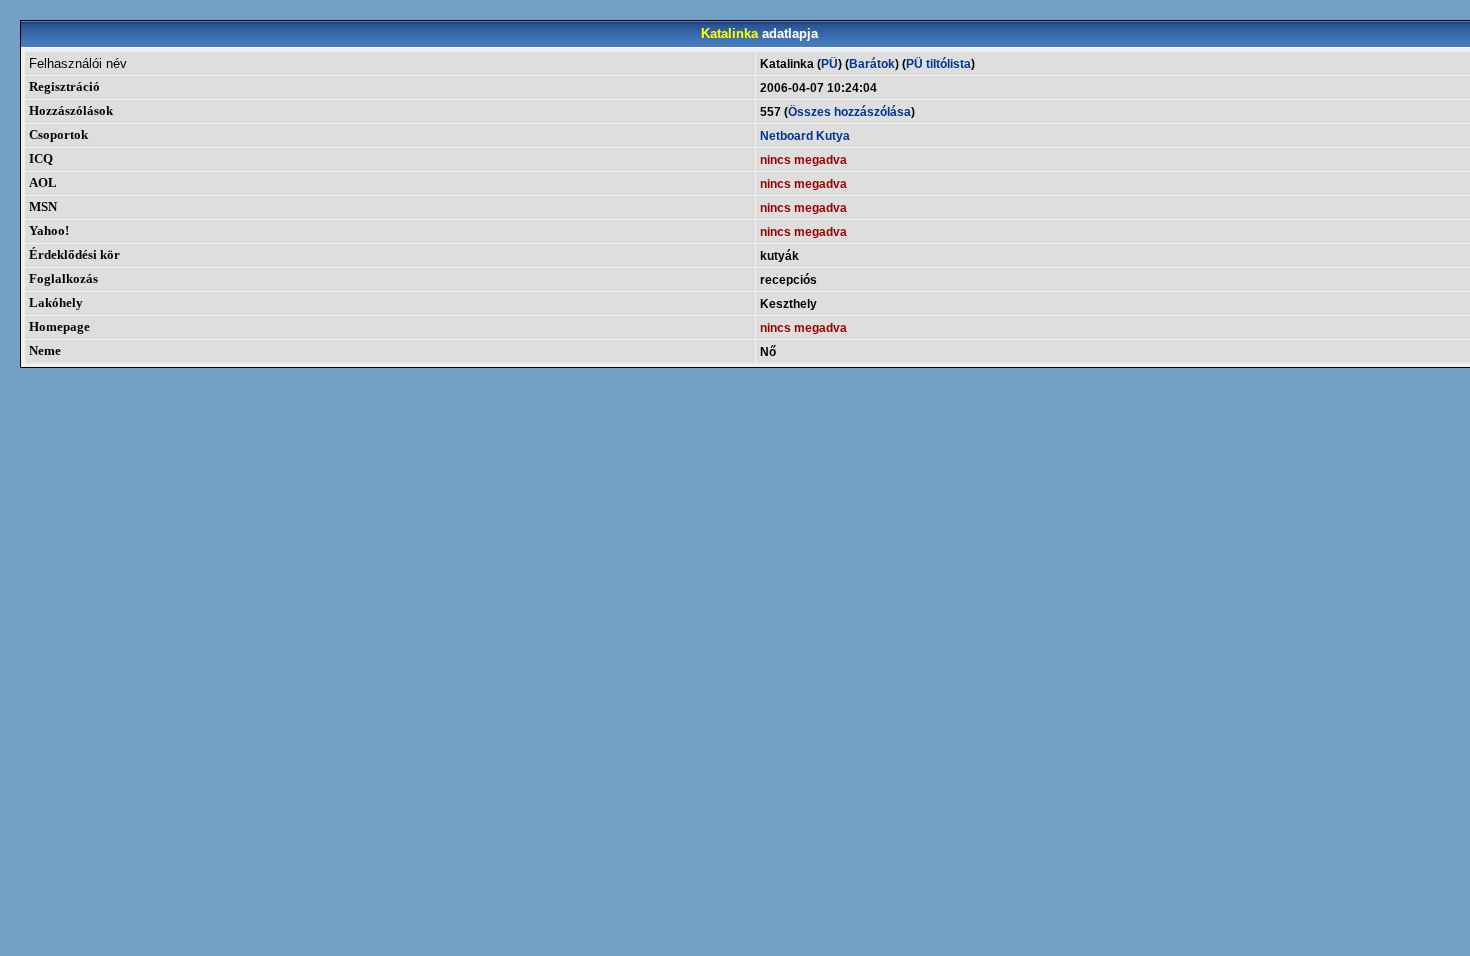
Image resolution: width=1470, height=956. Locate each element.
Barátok (872, 64)
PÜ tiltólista (938, 64)
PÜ (829, 64)
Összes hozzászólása (849, 112)
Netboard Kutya (805, 136)
